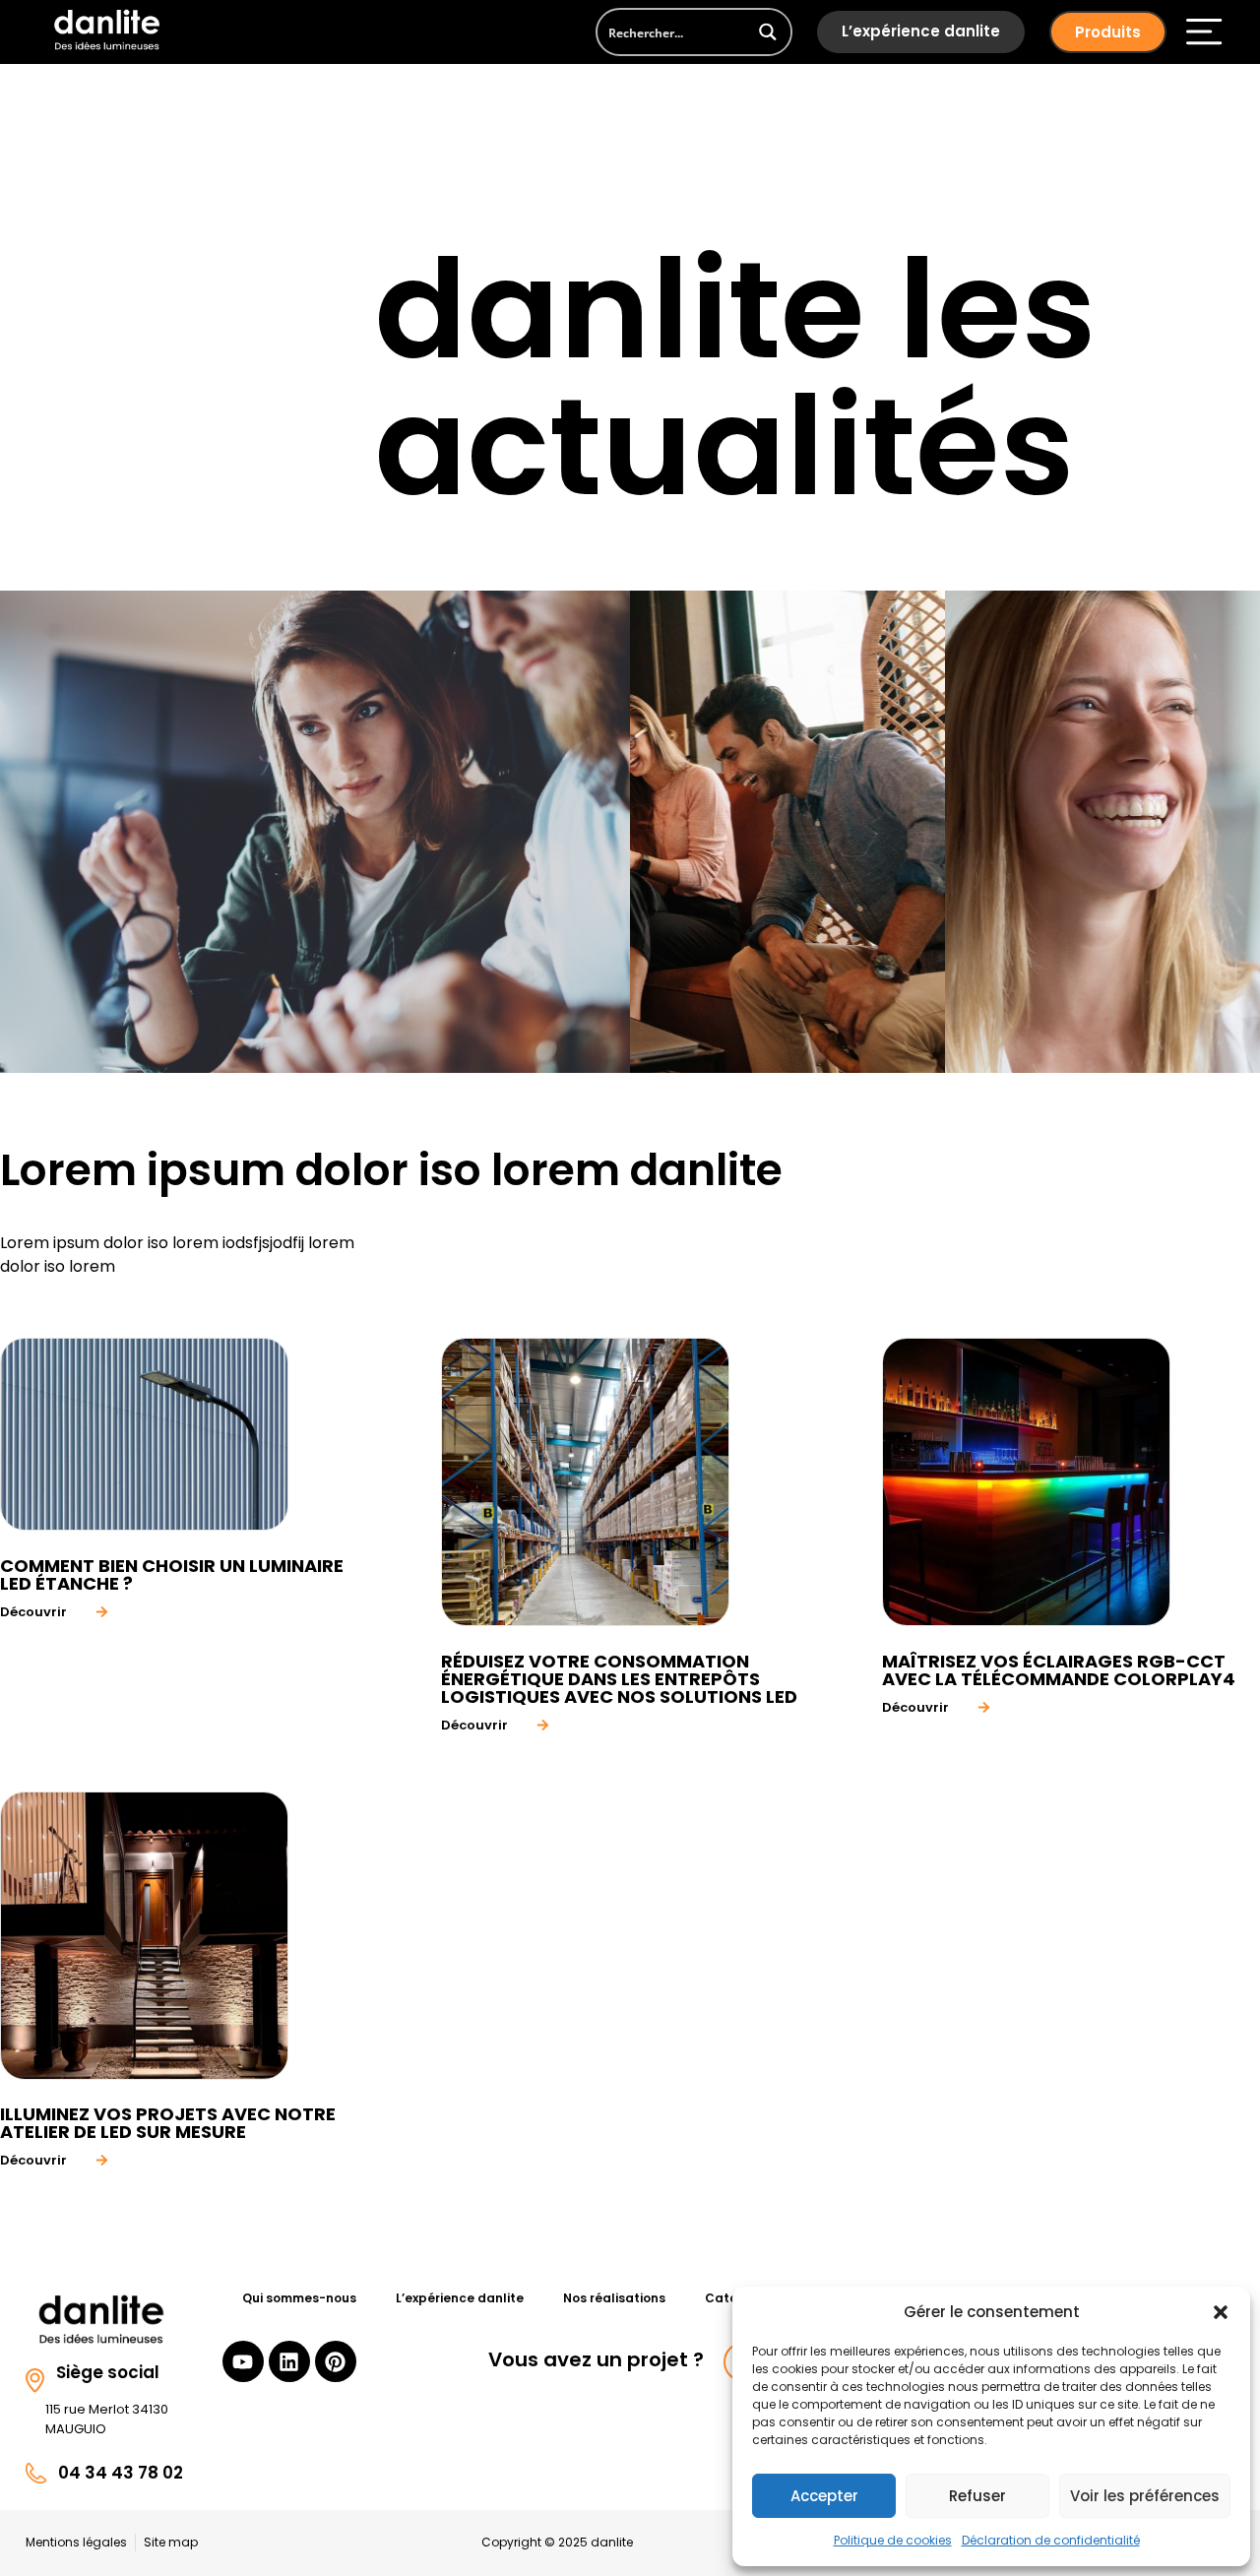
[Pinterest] (336, 2361)
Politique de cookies (893, 2540)
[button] (1221, 2312)
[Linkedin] (289, 2361)
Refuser (977, 2496)
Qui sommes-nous (299, 2298)
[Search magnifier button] (768, 32)
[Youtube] (243, 2361)
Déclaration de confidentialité (1051, 2540)
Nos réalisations (614, 2298)
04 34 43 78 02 (121, 2473)
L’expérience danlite (921, 31)
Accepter (824, 2496)
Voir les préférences (1145, 2496)
